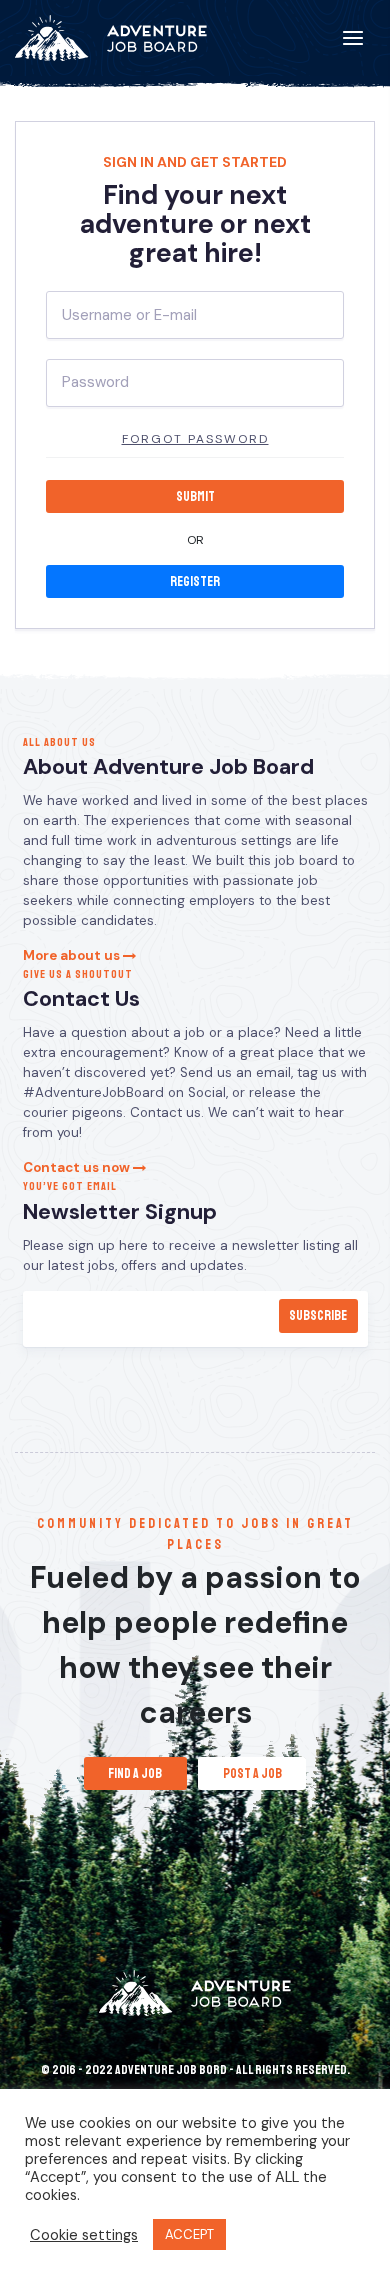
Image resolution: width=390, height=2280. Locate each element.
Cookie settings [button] (84, 2235)
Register (195, 581)
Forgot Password (195, 439)
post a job (252, 1773)
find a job (135, 1773)
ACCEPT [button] (189, 2234)
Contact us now (78, 1167)
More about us (73, 955)
